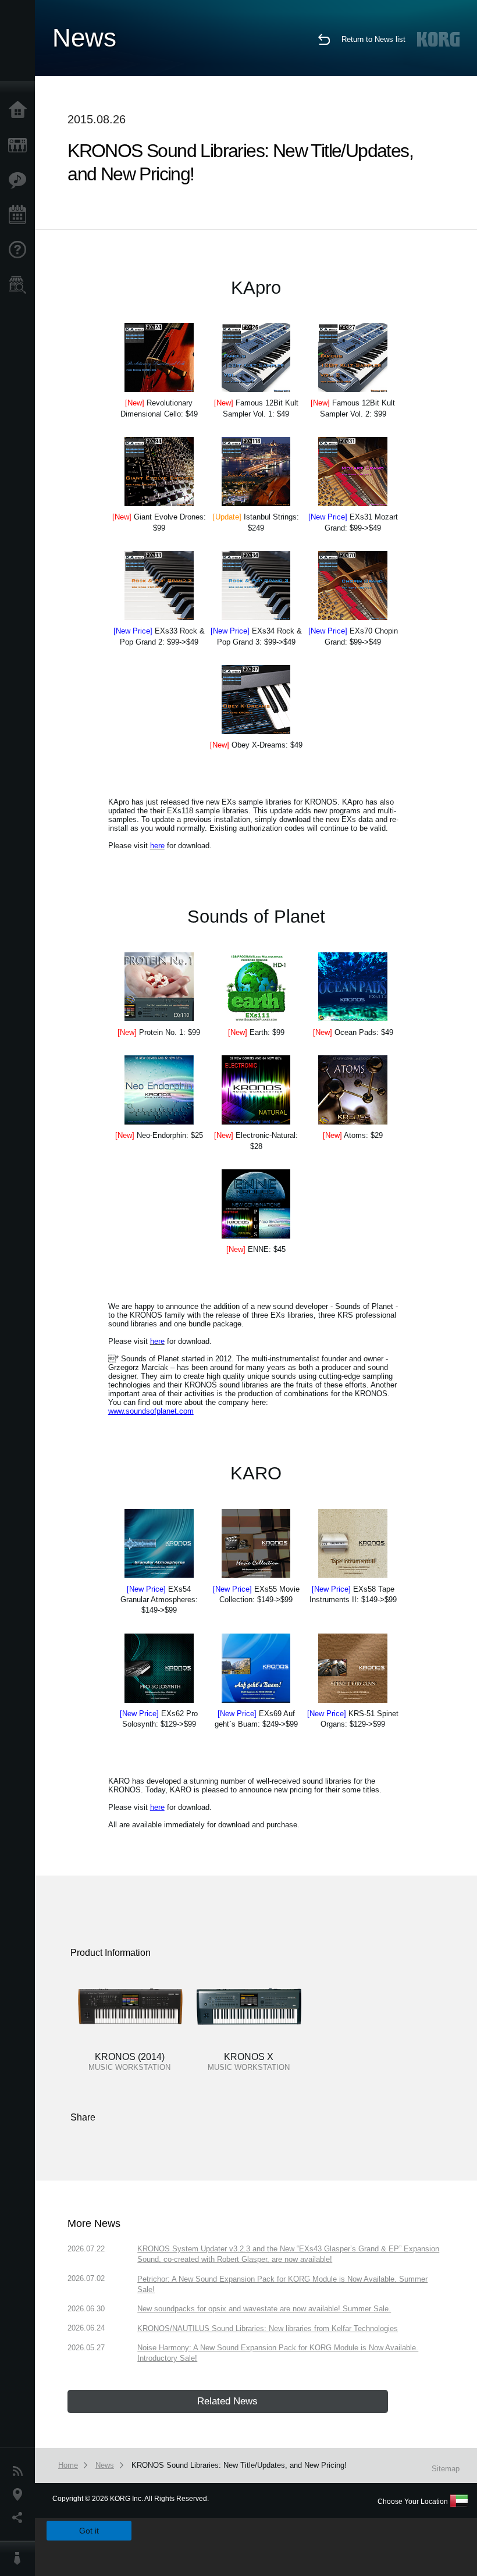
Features (20, 180)
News (20, 2471)
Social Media (20, 2518)
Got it (89, 2531)
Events (20, 215)
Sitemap (446, 2469)
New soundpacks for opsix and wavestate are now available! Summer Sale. (264, 2309)
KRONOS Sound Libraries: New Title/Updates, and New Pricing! (239, 2465)
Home (20, 111)
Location (20, 2495)
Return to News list (373, 39)
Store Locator (20, 285)
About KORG (20, 2559)
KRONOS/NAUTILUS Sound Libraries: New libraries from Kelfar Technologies (268, 2328)
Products (20, 145)
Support (20, 250)
